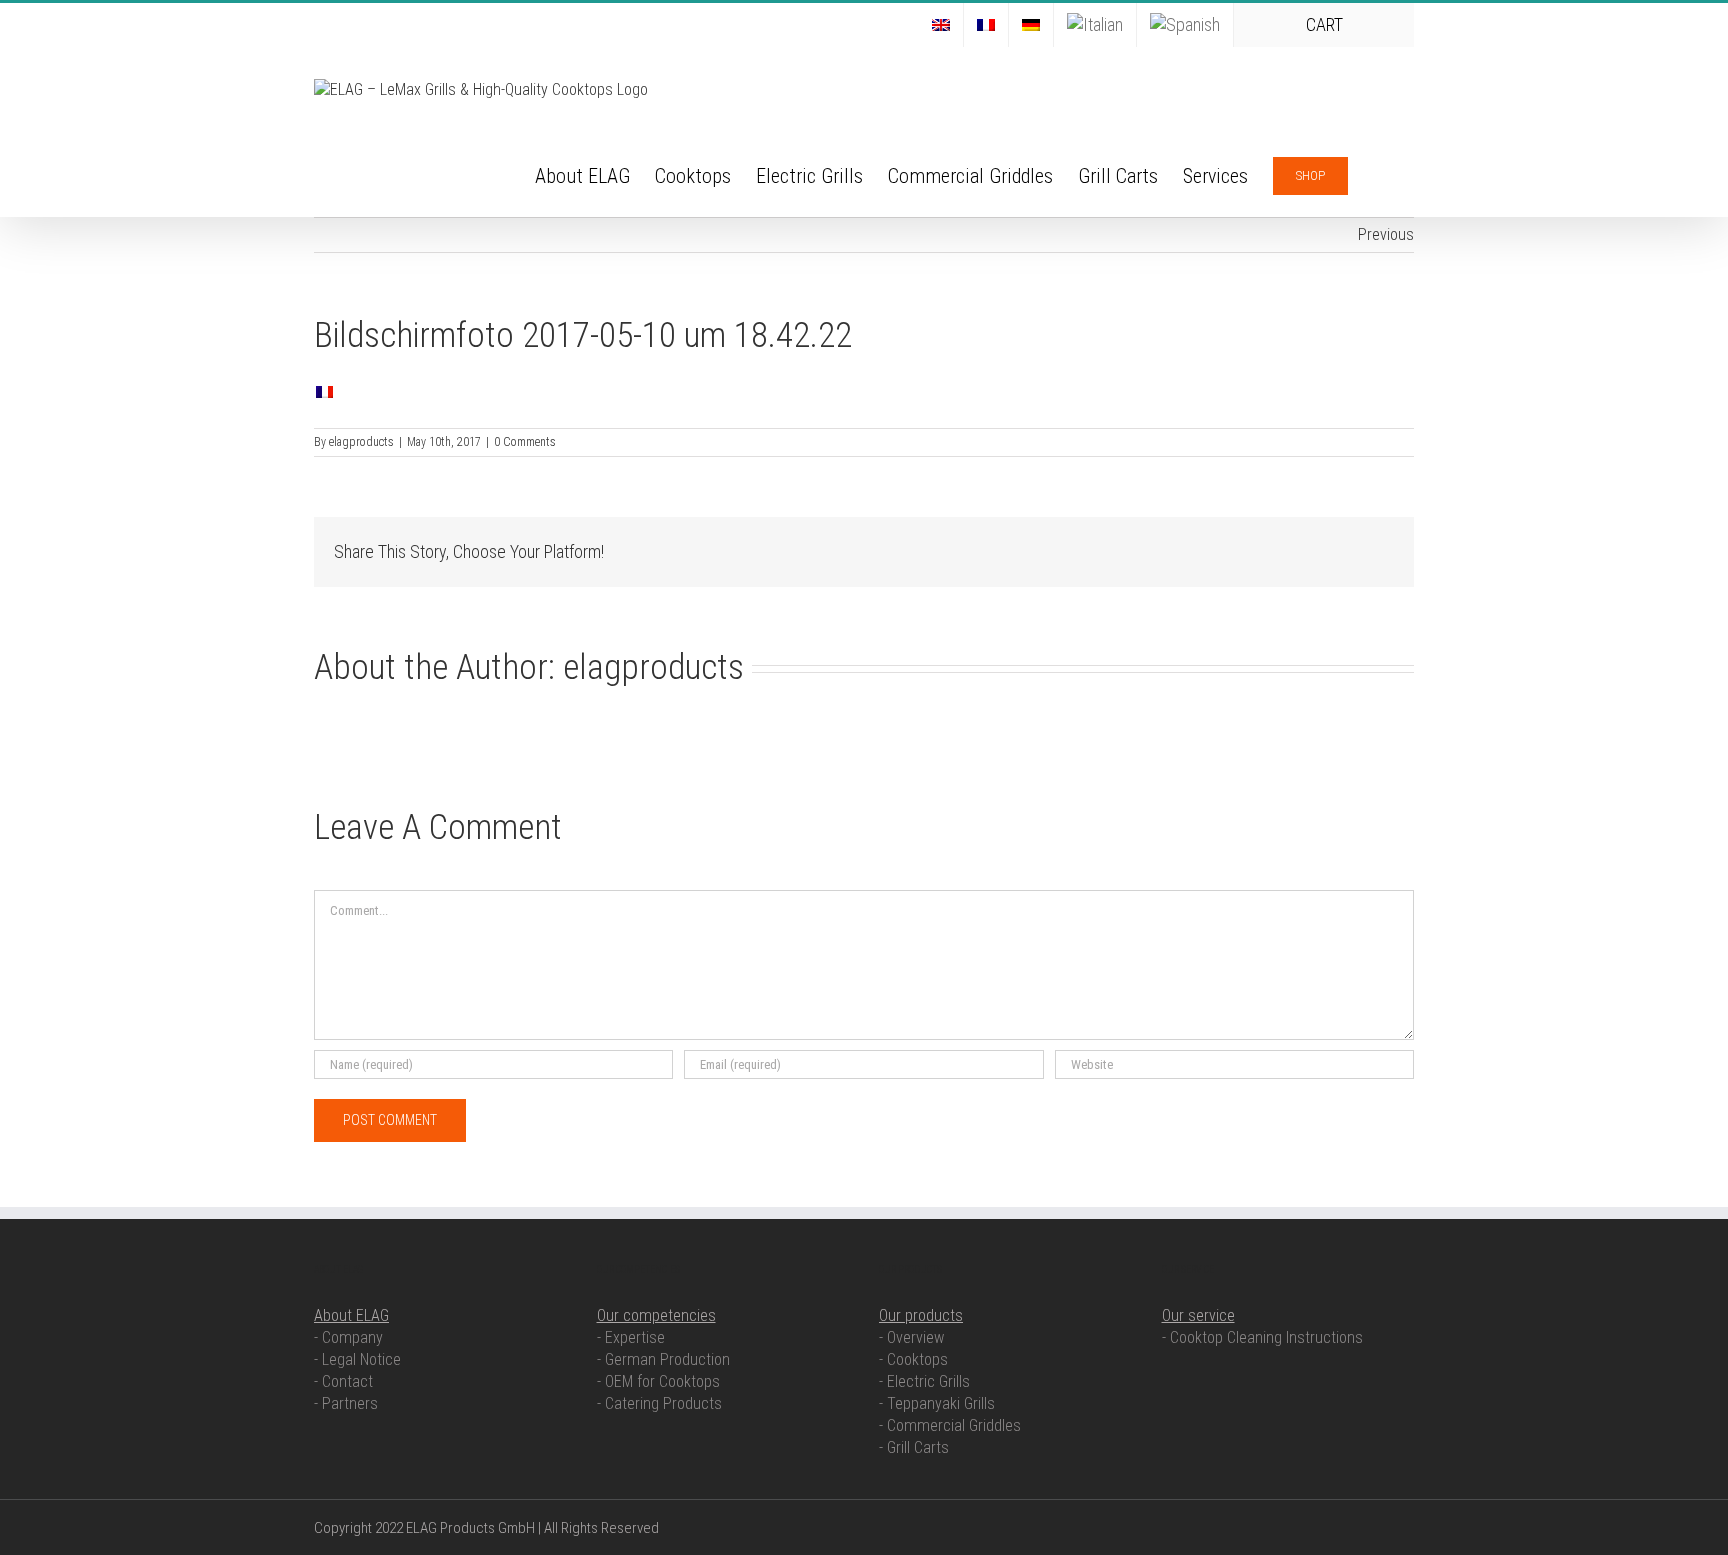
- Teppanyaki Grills (937, 1403)
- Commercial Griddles (950, 1425)
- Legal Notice (357, 1359)
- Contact (343, 1381)
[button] (1381, 174)
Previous (1386, 234)
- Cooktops (913, 1359)
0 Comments (525, 442)
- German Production (663, 1359)
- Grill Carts (914, 1447)
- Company (348, 1337)
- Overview (911, 1337)
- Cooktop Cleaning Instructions (1262, 1337)
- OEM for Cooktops (658, 1381)
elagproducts (361, 442)
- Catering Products (659, 1403)
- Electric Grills (924, 1381)
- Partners (346, 1403)
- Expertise (631, 1337)
